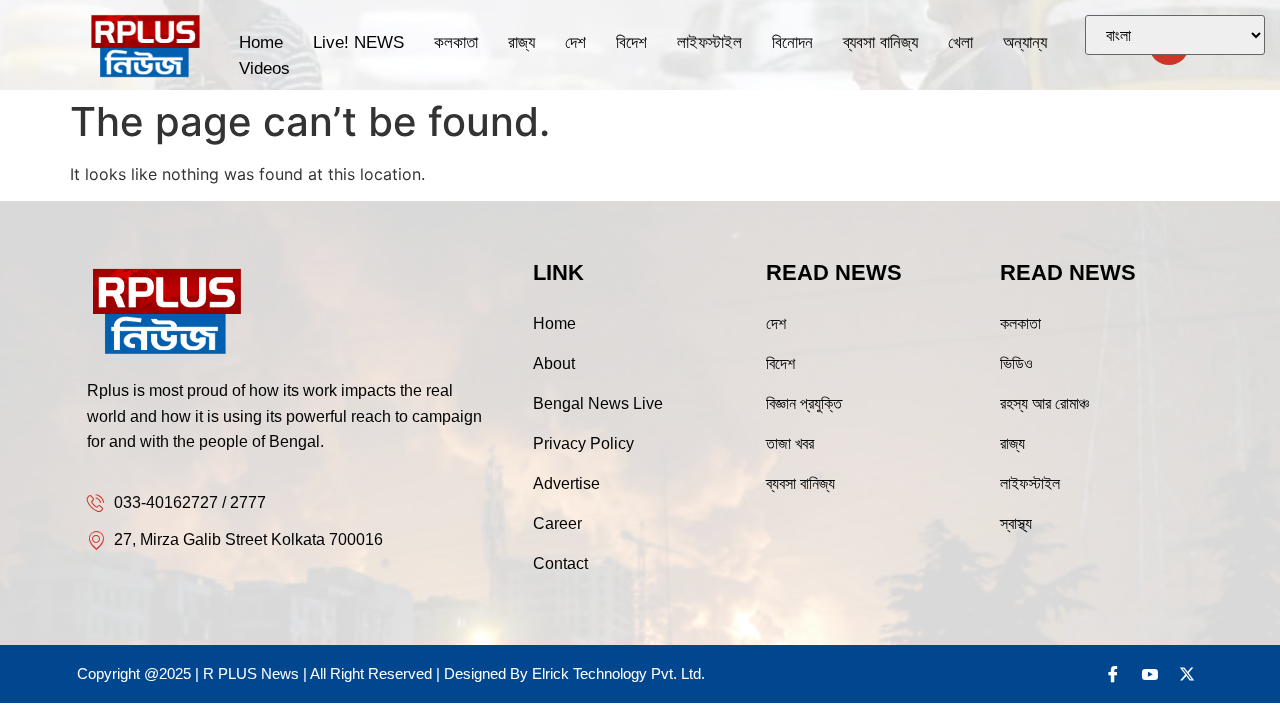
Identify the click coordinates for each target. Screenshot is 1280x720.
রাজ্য (521, 42)
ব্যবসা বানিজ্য (880, 42)
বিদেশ (631, 42)
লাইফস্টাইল (709, 42)
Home (261, 42)
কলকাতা (456, 42)
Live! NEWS (358, 42)
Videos (264, 68)
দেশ (575, 42)
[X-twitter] (1187, 674)
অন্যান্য (1025, 42)
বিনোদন (792, 42)
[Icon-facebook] (1113, 674)
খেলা (960, 42)
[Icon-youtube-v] (1150, 674)
